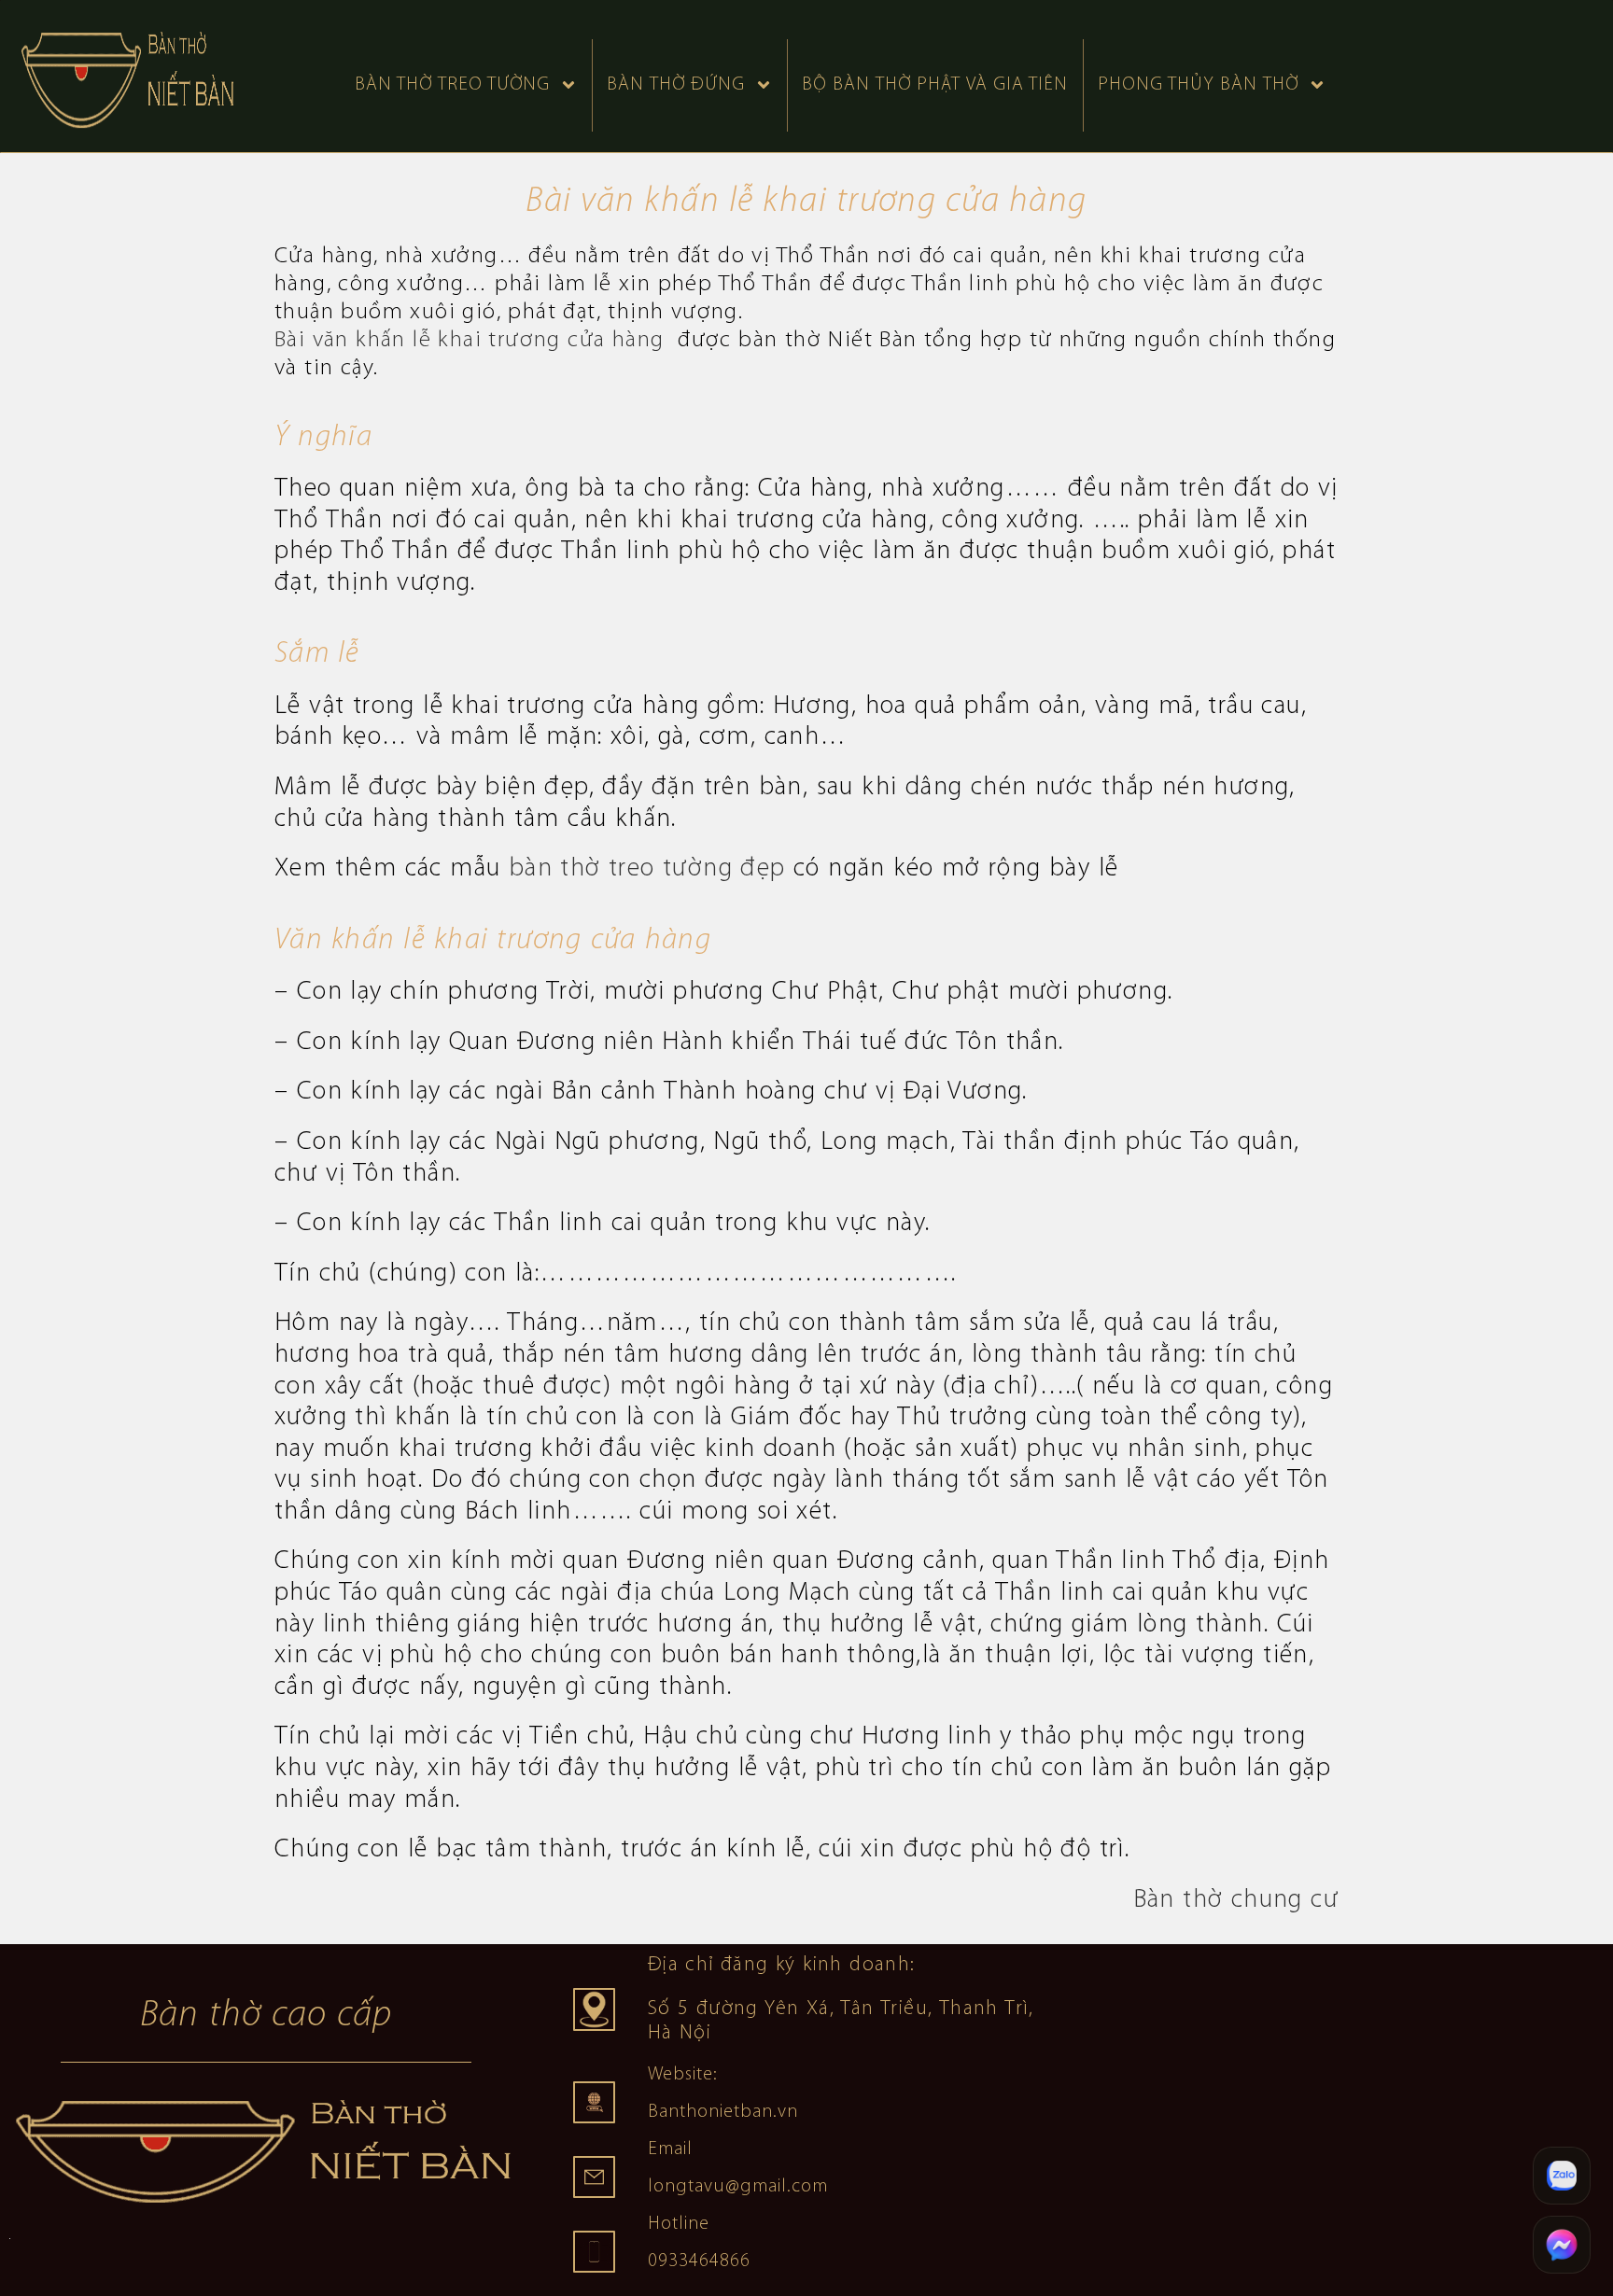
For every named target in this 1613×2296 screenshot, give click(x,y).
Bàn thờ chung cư (1236, 1900)
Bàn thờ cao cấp (266, 2016)
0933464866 (699, 2261)
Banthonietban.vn (723, 2112)
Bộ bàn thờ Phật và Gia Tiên (935, 85)
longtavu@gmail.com (738, 2187)
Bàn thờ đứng (676, 85)
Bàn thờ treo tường (452, 85)
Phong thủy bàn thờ (1198, 85)
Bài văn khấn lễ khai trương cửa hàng (473, 340)
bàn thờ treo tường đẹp (647, 869)
